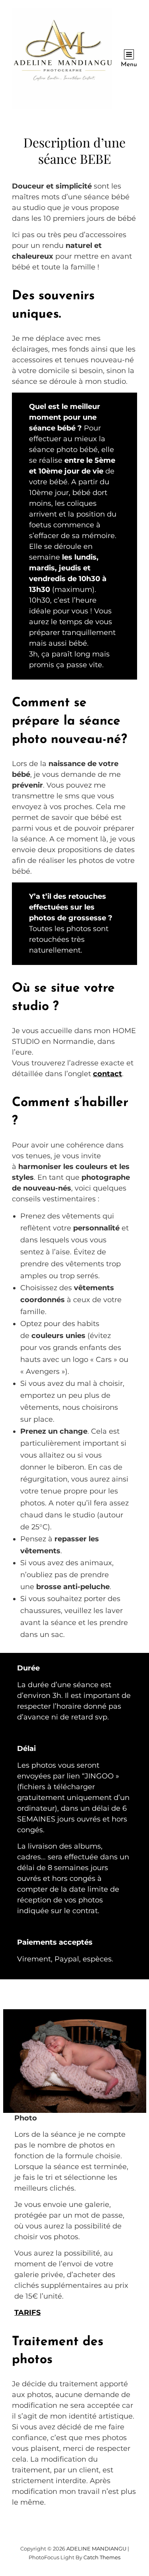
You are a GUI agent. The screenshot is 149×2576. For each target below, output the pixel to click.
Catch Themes (102, 2557)
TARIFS (27, 2313)
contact (107, 1074)
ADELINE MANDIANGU (96, 2548)
